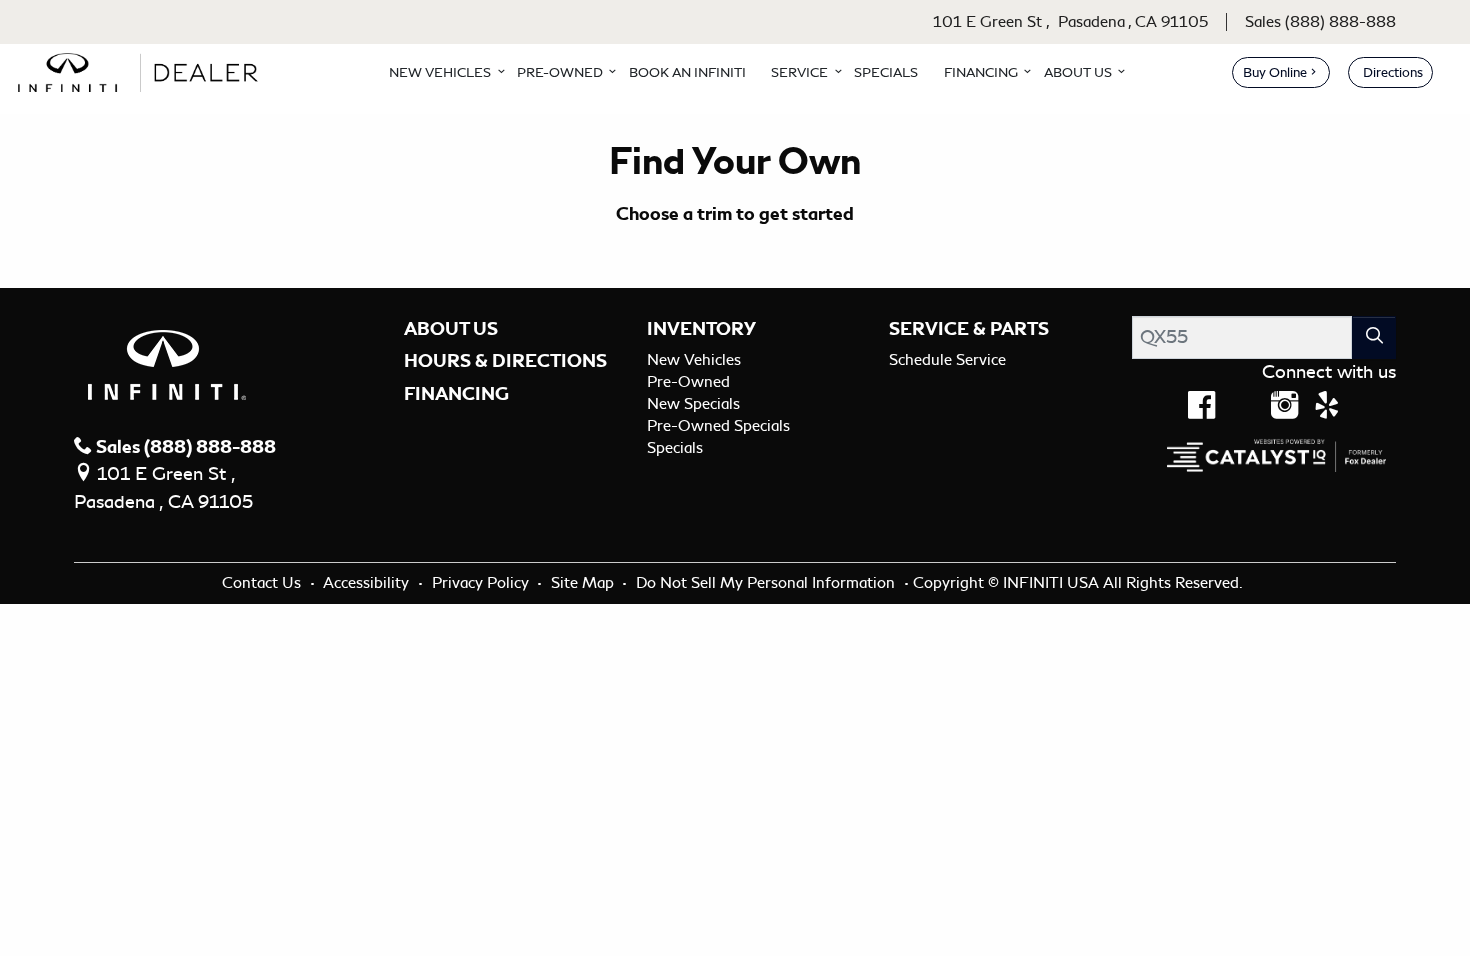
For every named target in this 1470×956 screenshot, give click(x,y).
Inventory (701, 329)
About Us (451, 329)
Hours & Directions (505, 361)
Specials (675, 448)
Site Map (584, 583)
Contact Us (263, 583)
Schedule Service (947, 360)
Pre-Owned (688, 382)
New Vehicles (694, 360)
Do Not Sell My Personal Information (767, 583)
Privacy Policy (482, 583)
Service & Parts (969, 329)
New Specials (693, 404)
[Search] (1374, 337)
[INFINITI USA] (143, 69)
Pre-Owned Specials (718, 426)
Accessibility (368, 583)
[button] (440, 72)
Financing (456, 394)
